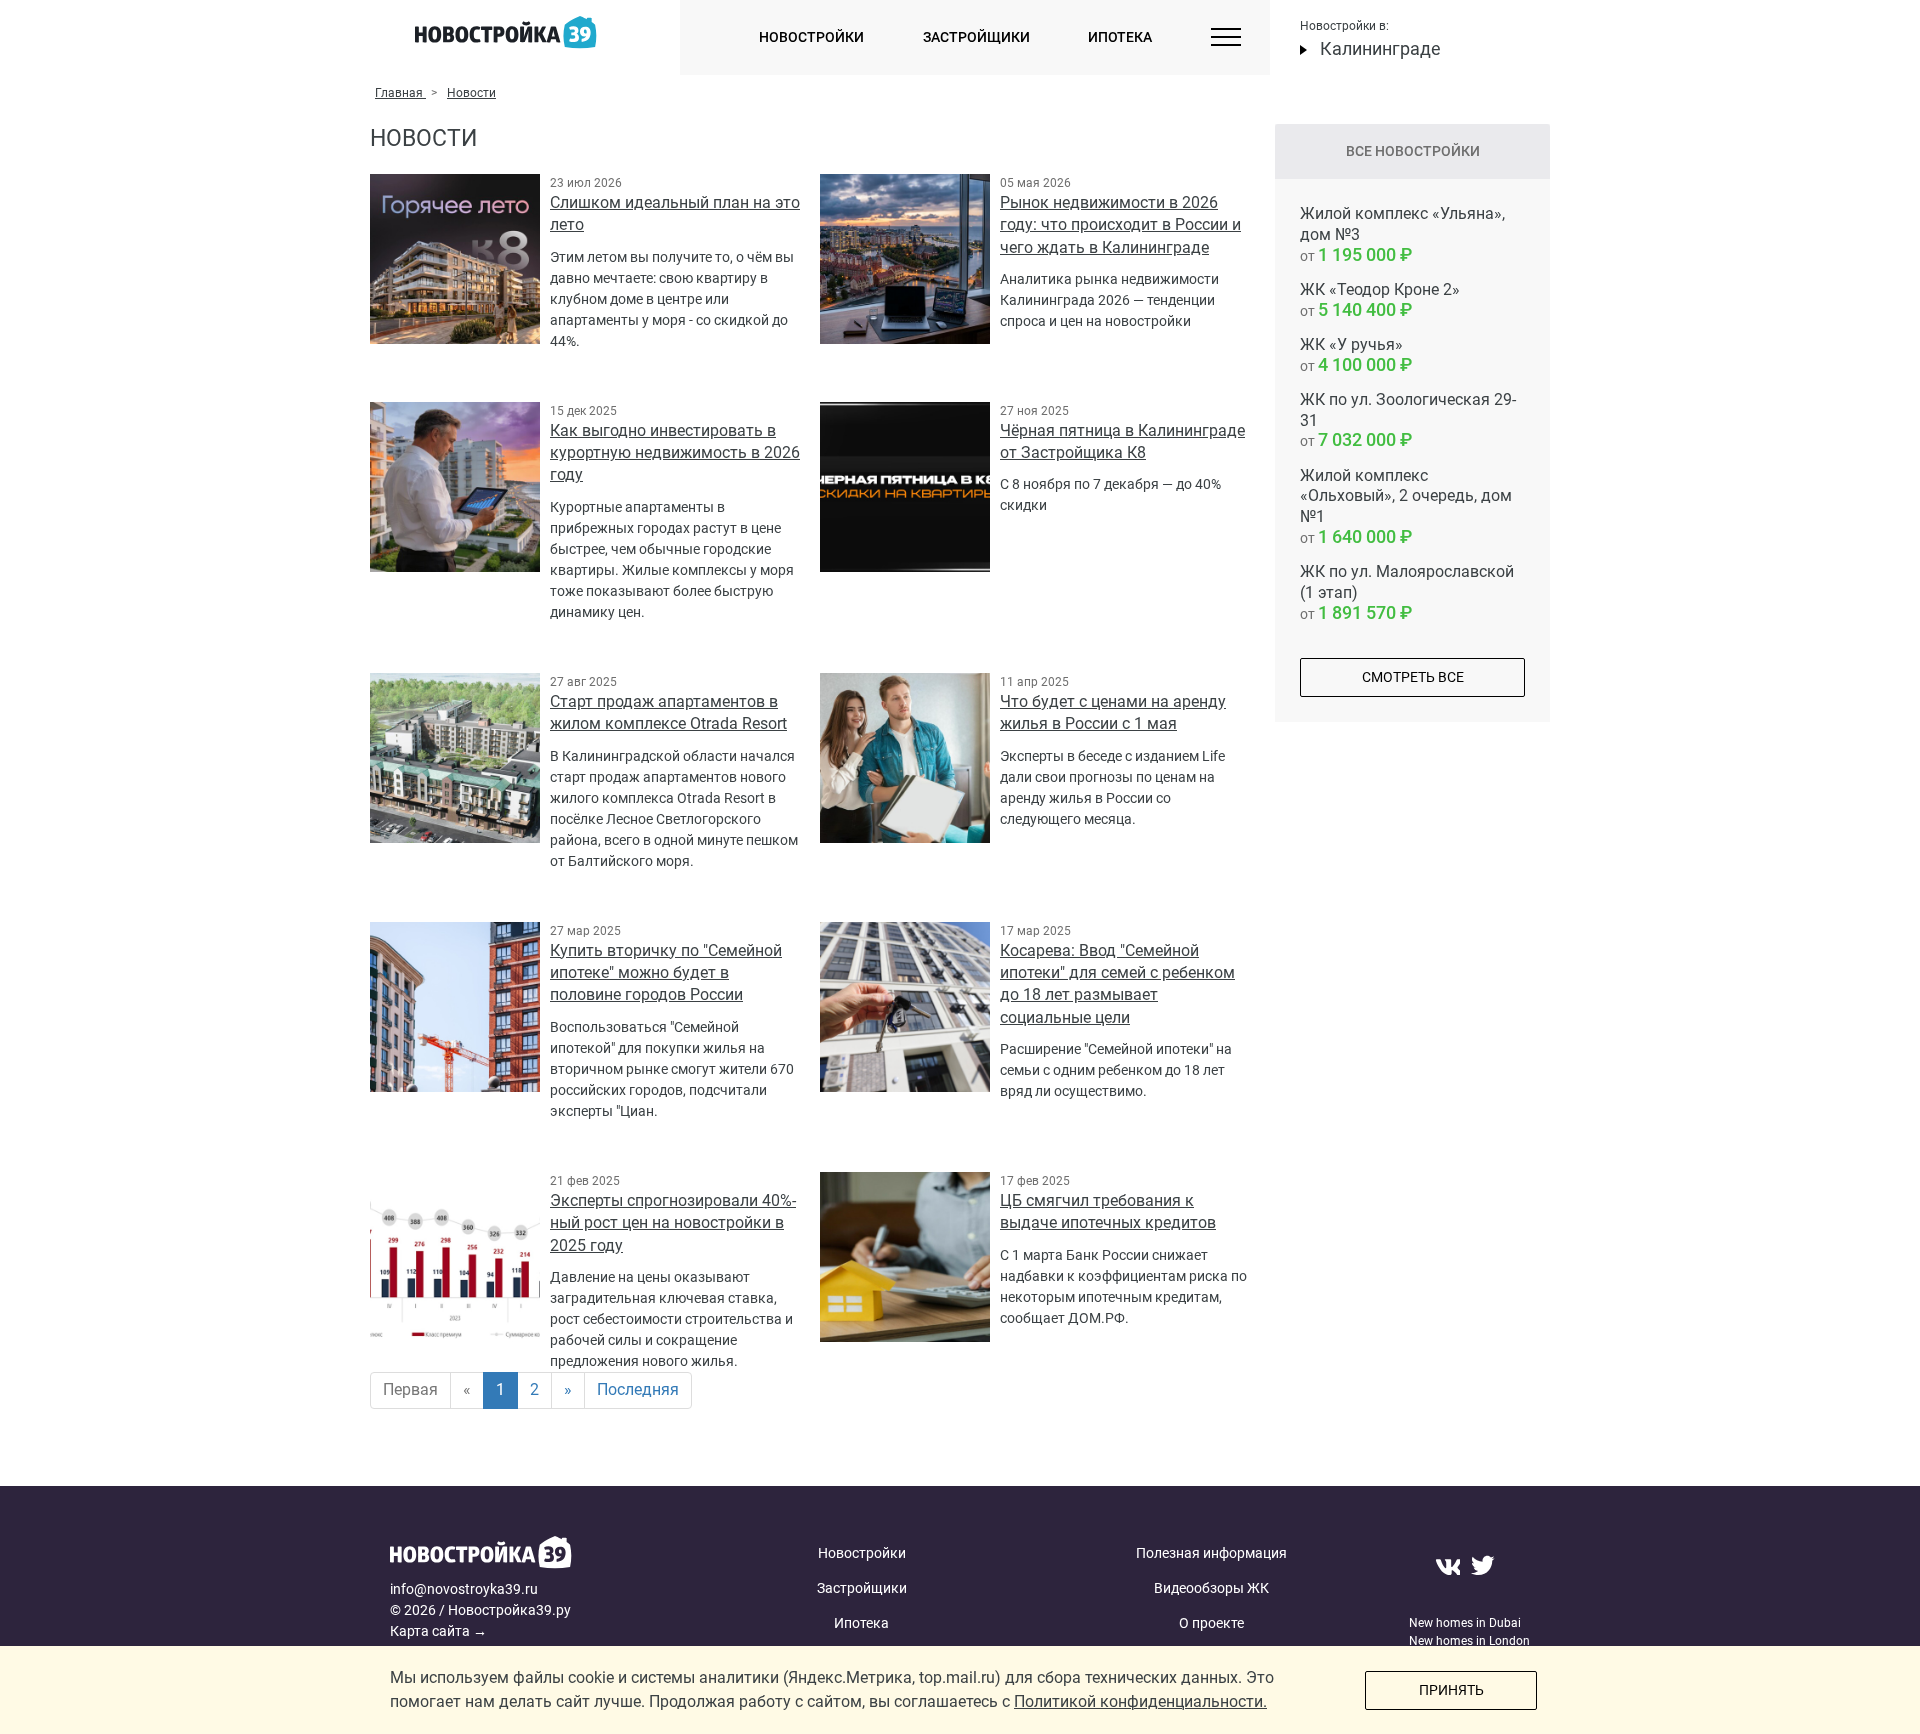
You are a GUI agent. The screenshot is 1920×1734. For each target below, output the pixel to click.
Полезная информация (1211, 1553)
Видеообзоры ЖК (1211, 1588)
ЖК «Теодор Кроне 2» (1380, 300)
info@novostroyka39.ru (464, 1589)
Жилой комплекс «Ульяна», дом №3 (1402, 234)
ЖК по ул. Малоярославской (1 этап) (1407, 592)
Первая (410, 1389)
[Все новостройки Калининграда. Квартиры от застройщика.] (542, 1557)
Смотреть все (1413, 677)
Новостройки (811, 37)
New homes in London (1469, 1641)
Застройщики (976, 37)
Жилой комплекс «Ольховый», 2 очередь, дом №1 (1406, 506)
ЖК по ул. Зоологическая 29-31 (1408, 420)
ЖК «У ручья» (1351, 355)
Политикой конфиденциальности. (1140, 1701)
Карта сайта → (438, 1631)
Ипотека (1120, 37)
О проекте (1211, 1623)
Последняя (638, 1389)
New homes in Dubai (1465, 1623)
